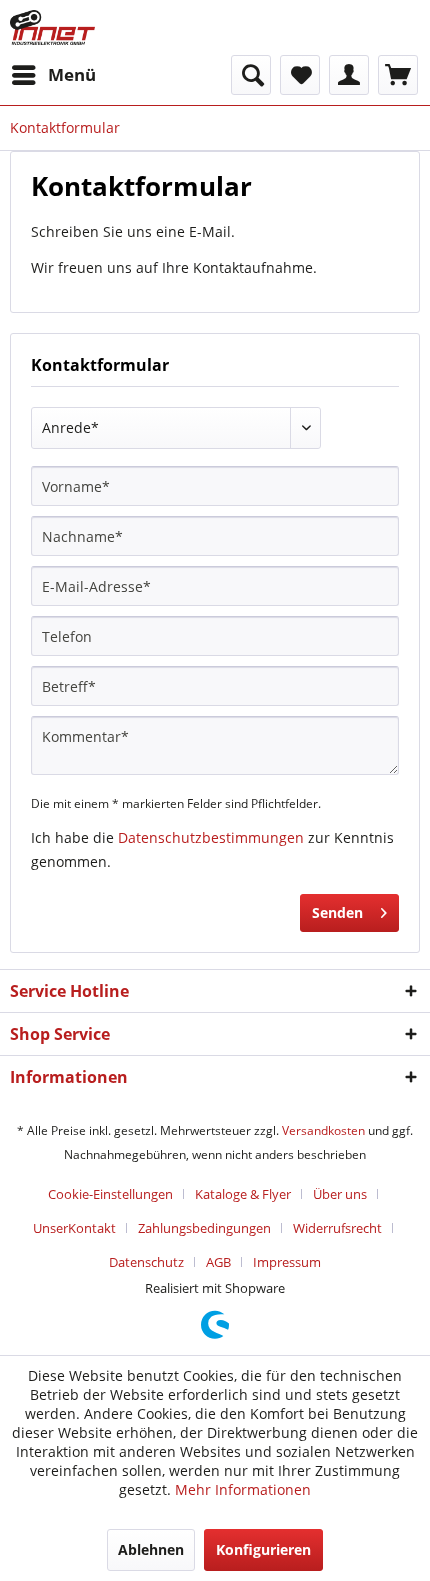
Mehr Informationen (243, 1489)
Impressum (287, 1262)
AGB (218, 1262)
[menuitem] (53, 75)
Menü (72, 74)
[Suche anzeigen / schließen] (251, 75)
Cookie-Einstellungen (110, 1194)
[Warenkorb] (398, 75)
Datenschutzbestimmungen (211, 837)
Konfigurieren (263, 1549)
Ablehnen (151, 1549)
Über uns (340, 1194)
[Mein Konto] (349, 75)
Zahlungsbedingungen (204, 1228)
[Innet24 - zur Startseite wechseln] (52, 27)
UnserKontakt (74, 1228)
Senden (337, 912)
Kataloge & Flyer (243, 1194)
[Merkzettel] (300, 75)
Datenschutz (146, 1262)
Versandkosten (323, 1130)
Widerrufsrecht (337, 1228)
